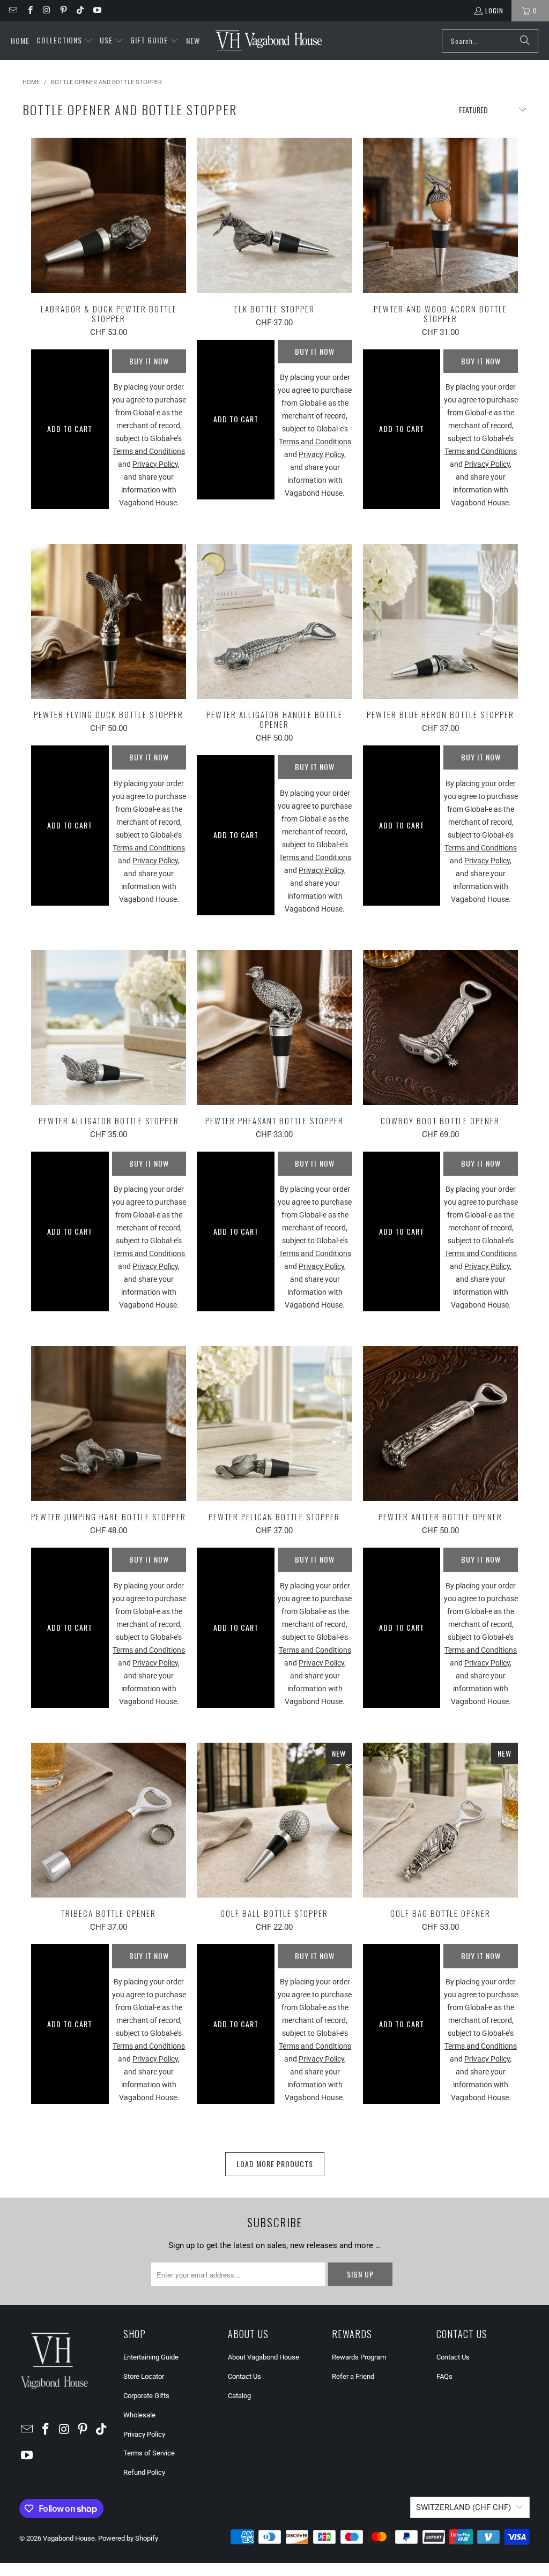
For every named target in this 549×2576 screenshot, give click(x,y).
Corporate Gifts (146, 2396)
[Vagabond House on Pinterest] (63, 10)
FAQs (444, 2376)
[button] (65, 41)
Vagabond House (69, 2538)
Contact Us (244, 2376)
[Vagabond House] (269, 41)
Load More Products (275, 2164)
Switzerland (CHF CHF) (463, 2507)
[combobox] (490, 41)
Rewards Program (359, 2357)
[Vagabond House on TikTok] (80, 10)
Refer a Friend (353, 2376)
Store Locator (144, 2376)
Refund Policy (144, 2472)
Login (494, 10)
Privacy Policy (144, 2434)
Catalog (239, 2396)
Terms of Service (149, 2453)
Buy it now (149, 361)
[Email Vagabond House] (13, 10)
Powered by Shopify (128, 2538)
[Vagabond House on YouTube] (96, 10)
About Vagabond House (264, 2357)
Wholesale (139, 2415)
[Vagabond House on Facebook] (29, 10)
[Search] (525, 41)
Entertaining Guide (151, 2357)
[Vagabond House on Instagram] (46, 10)
